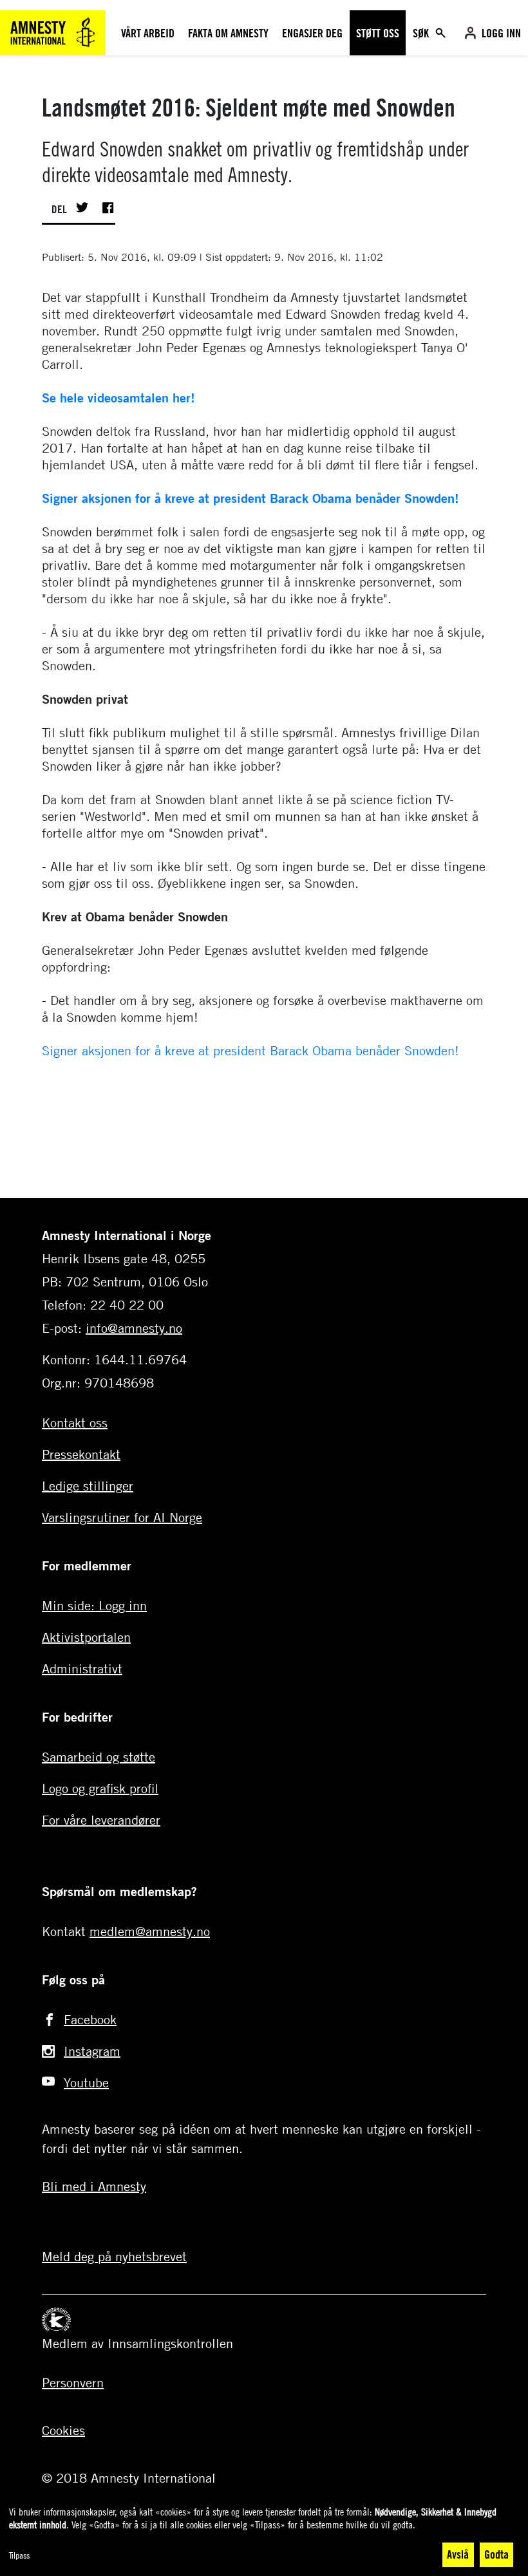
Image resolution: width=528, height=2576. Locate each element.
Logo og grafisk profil (100, 1788)
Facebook (90, 2019)
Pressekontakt (81, 1454)
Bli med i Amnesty (94, 2186)
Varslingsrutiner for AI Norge (122, 1517)
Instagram (92, 2051)
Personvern (73, 2383)
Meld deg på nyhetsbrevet (114, 2256)
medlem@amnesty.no (150, 1931)
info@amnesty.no (134, 1328)
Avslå (458, 2554)
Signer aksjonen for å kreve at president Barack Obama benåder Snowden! (250, 498)
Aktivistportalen (86, 1637)
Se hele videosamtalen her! (118, 398)
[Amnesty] (53, 31)
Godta (496, 2554)
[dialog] (264, 2537)
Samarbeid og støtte (99, 1757)
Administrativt (82, 1669)
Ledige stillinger (88, 1486)
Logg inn (501, 33)
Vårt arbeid (148, 33)
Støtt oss (378, 33)
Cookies (63, 2430)
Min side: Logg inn (94, 1605)
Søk (422, 33)
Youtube (86, 2082)
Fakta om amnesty (228, 33)
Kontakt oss (75, 1423)
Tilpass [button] (19, 2555)
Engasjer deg (312, 33)
